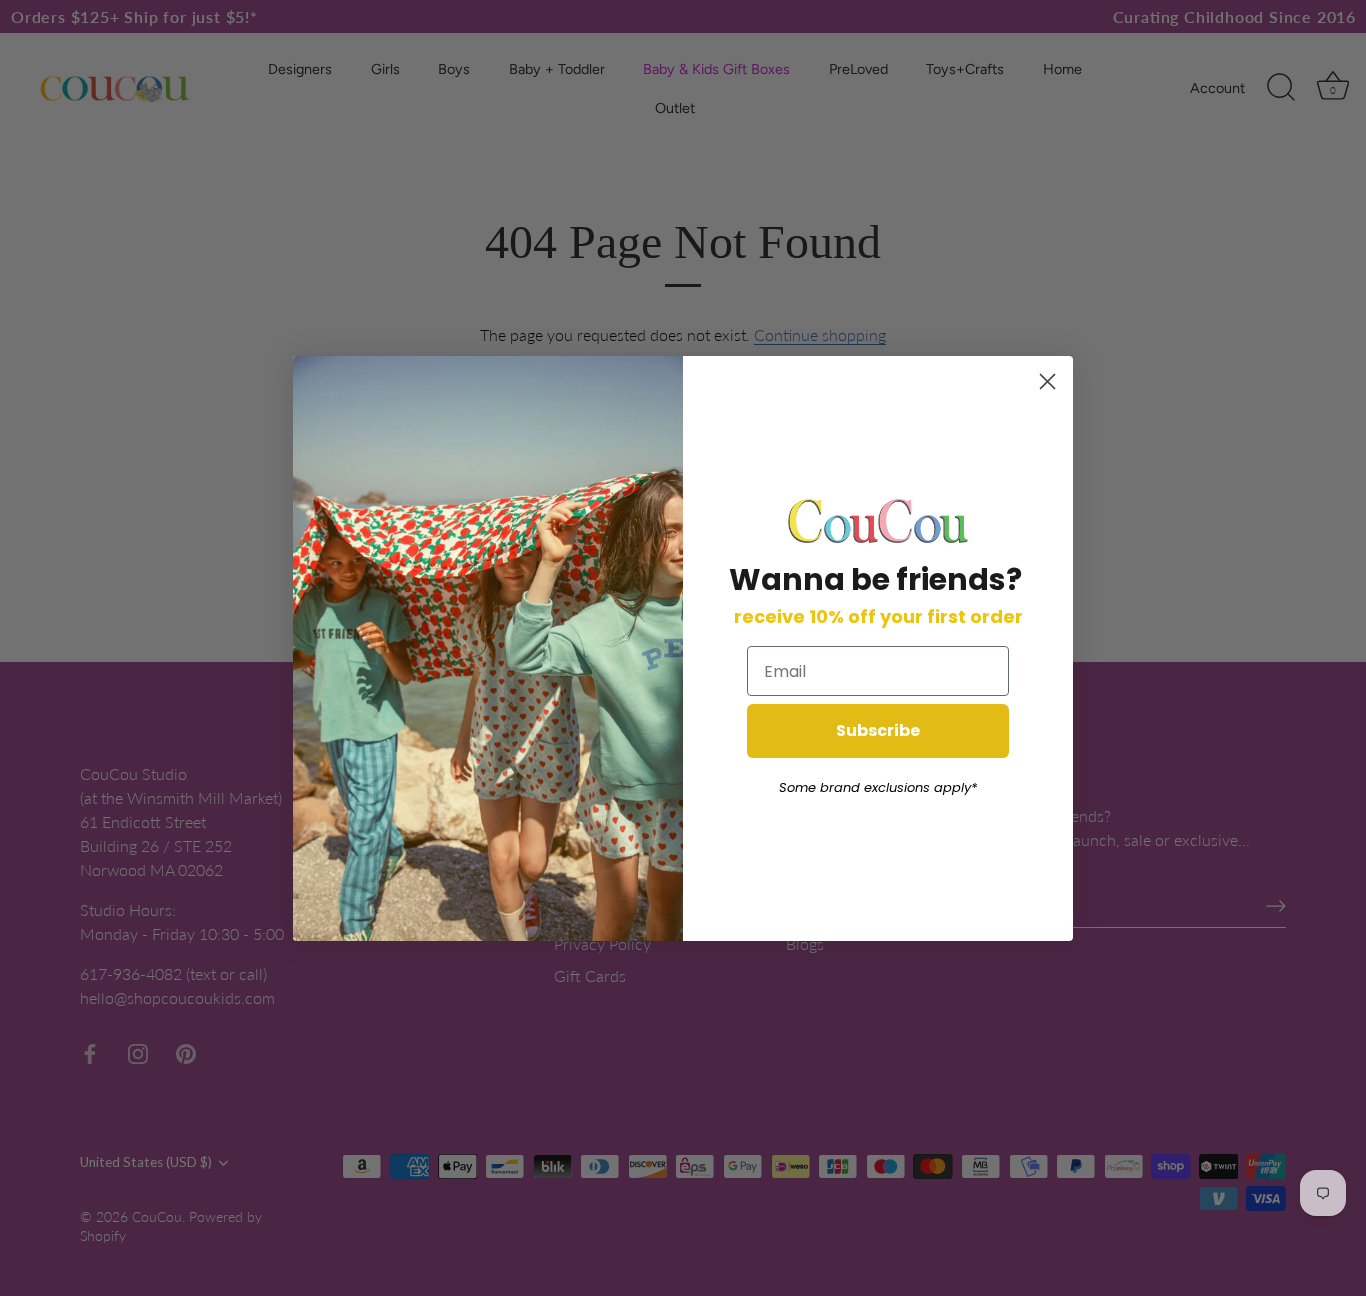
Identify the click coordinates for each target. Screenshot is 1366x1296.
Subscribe (878, 730)
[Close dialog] (1047, 381)
